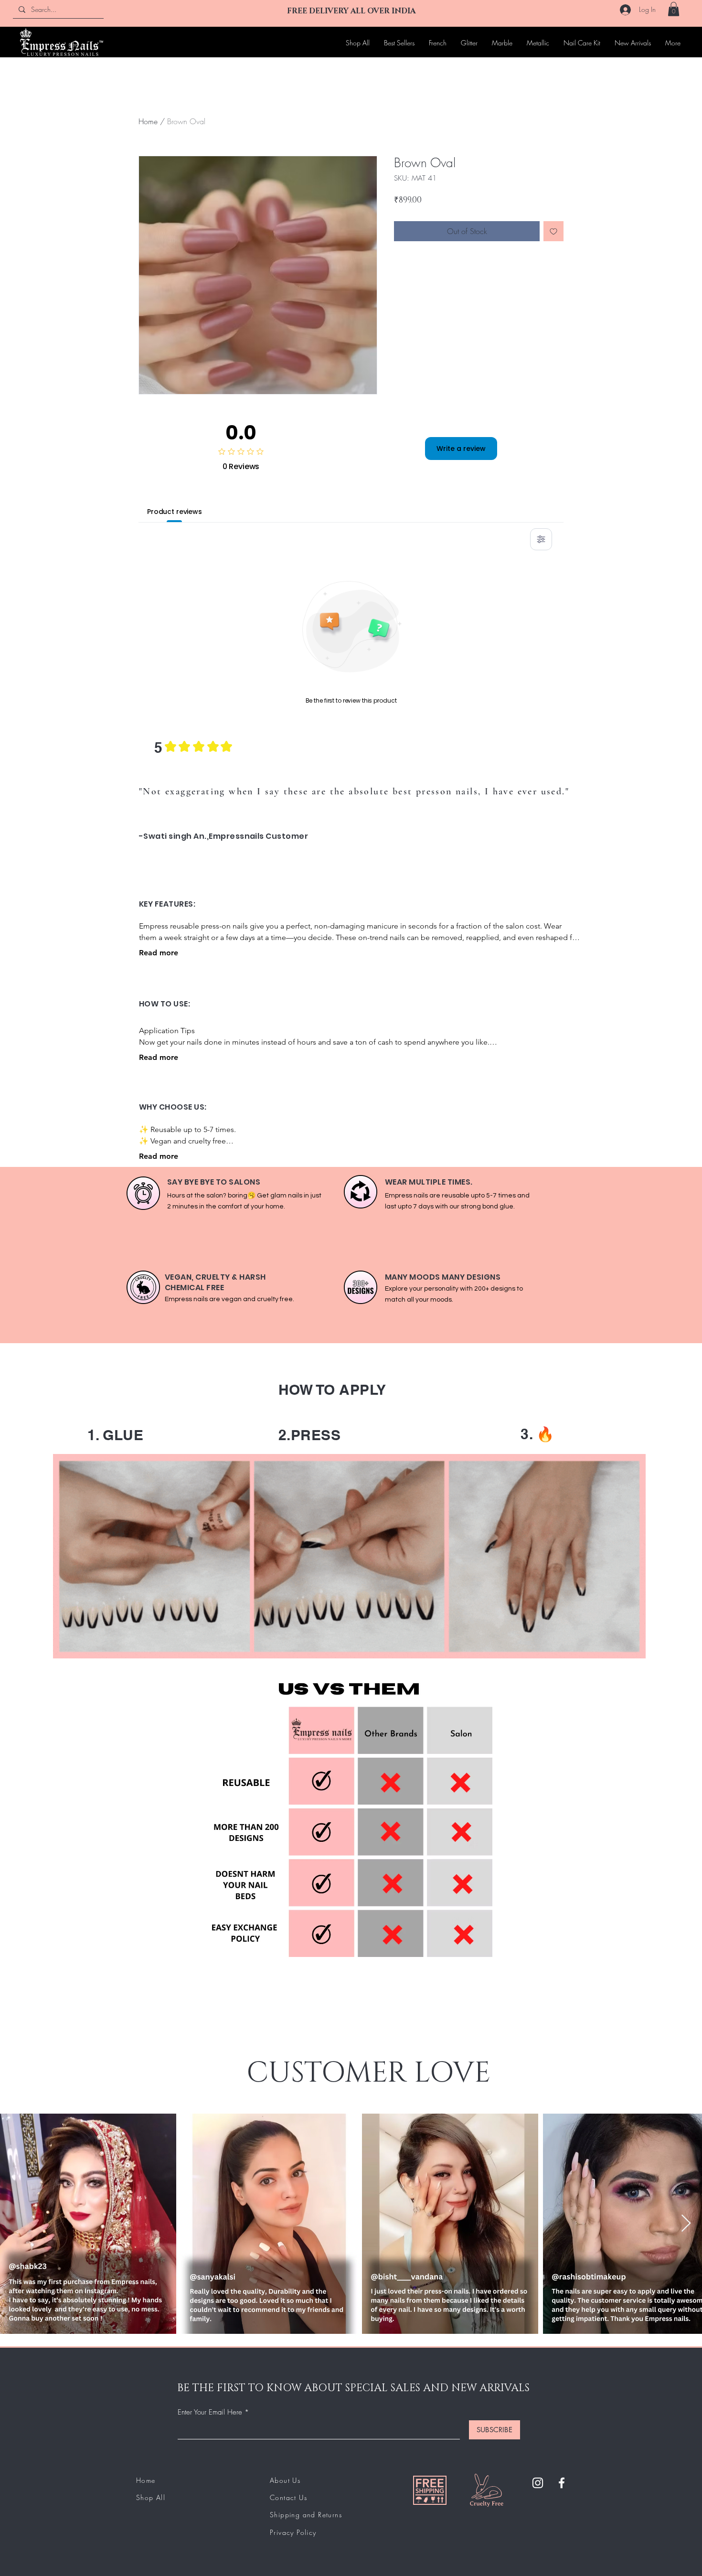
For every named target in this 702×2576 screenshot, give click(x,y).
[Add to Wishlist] (553, 231)
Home (148, 121)
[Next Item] (686, 2224)
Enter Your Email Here (210, 2412)
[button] (674, 9)
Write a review (461, 449)
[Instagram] (538, 2483)
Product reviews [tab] (175, 512)
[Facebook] (562, 2483)
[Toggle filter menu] (541, 539)
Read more (159, 953)
